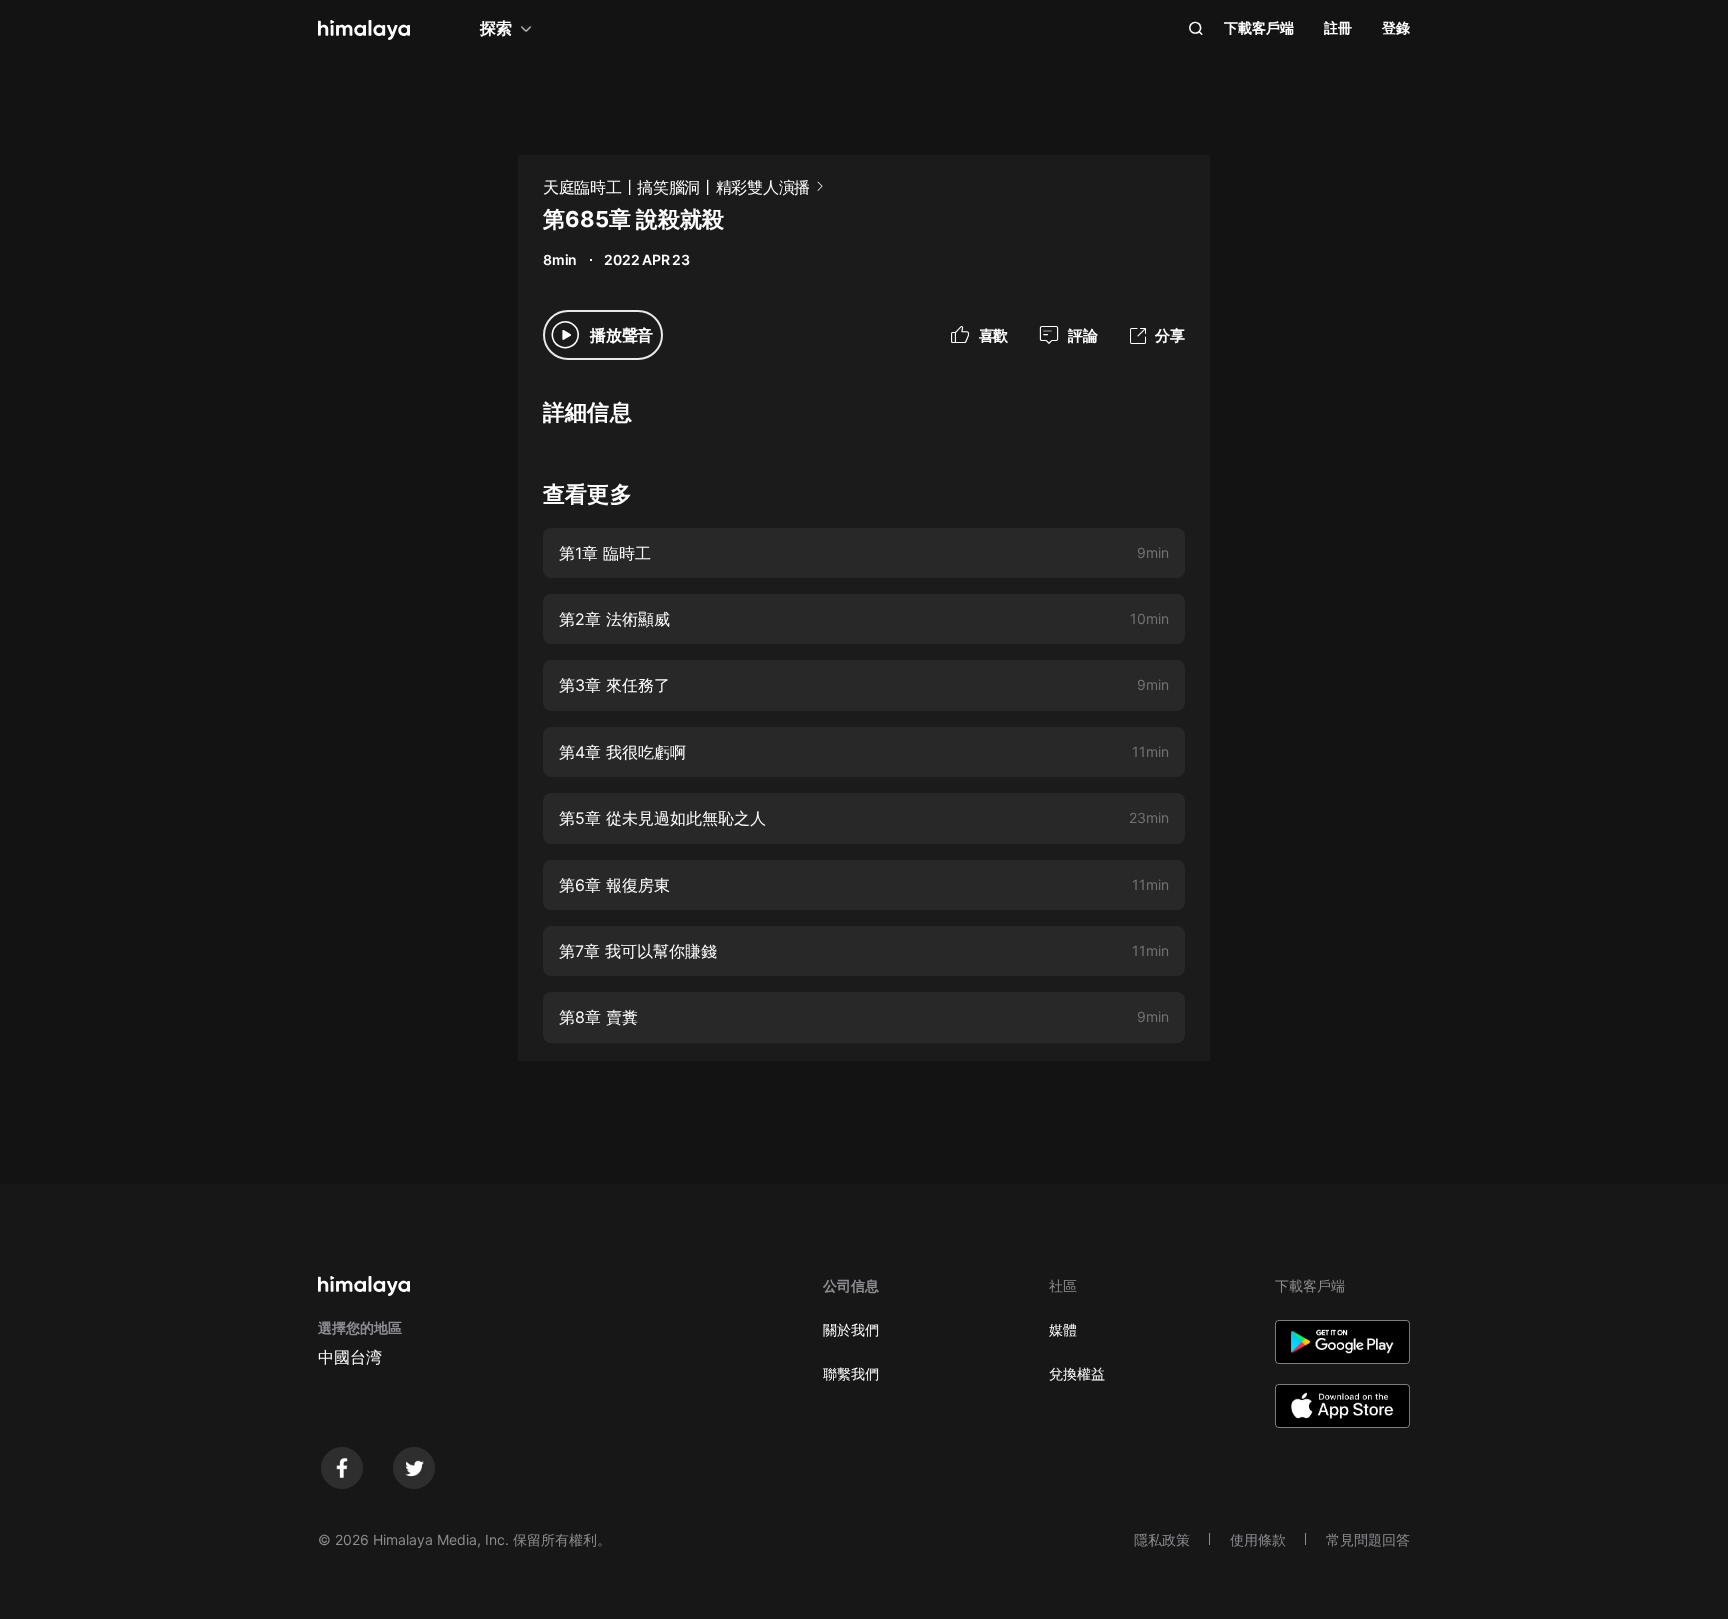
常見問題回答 (1368, 1539)
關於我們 (851, 1329)
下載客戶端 (1259, 27)
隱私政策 (1162, 1539)
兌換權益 (1077, 1373)
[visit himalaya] (364, 30)
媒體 (1063, 1329)
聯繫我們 (851, 1373)
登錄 (1396, 27)
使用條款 (1258, 1539)
